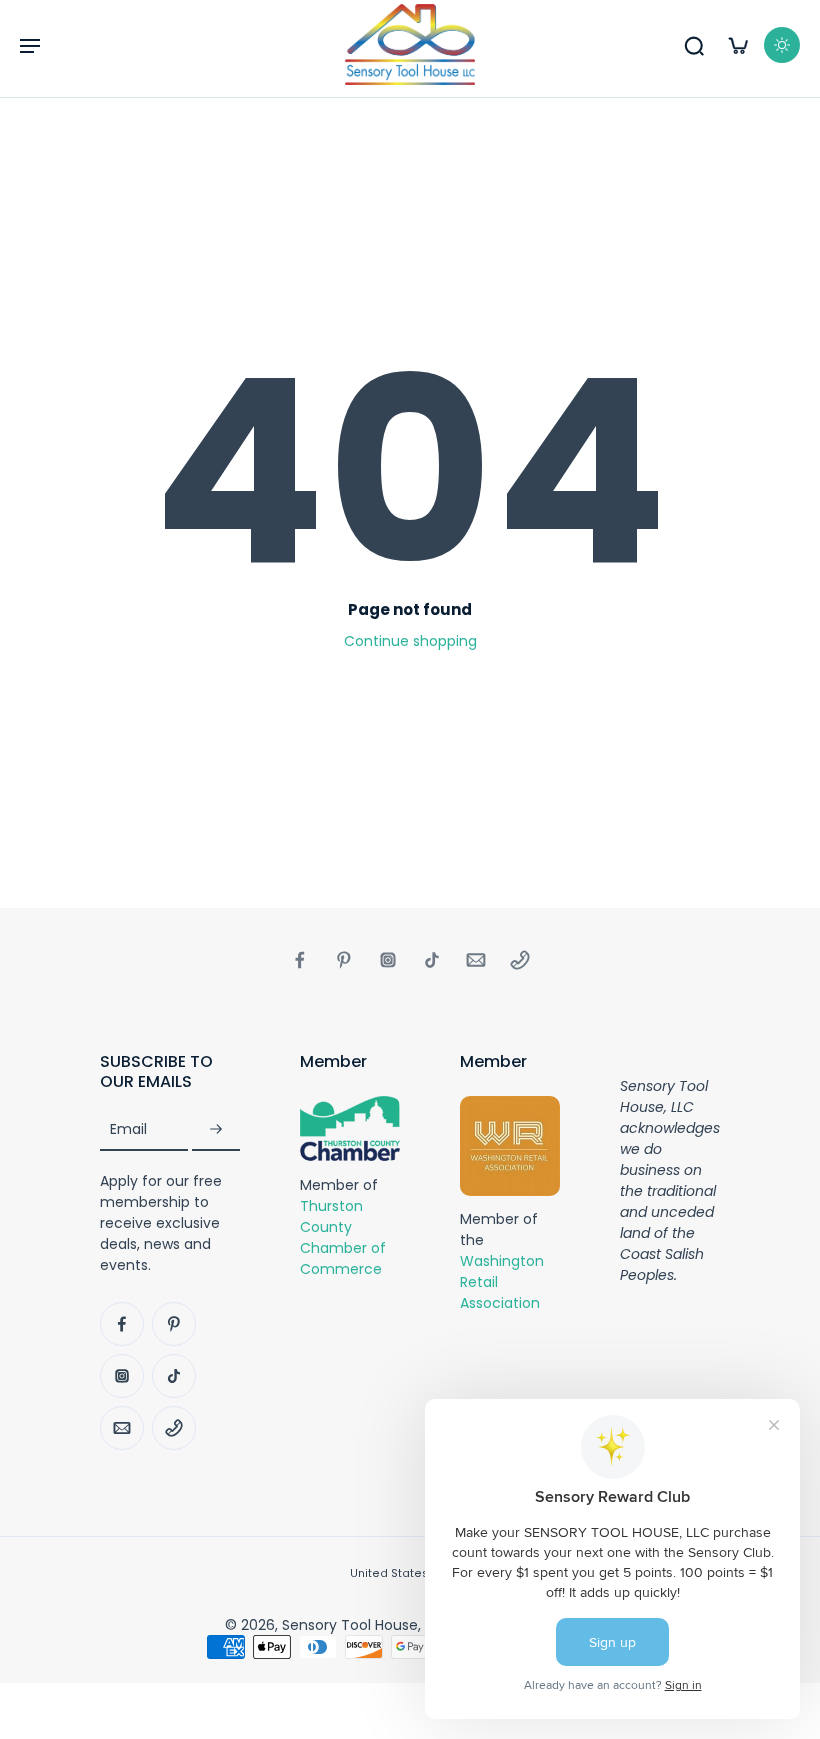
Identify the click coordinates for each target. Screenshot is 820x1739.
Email (128, 1129)
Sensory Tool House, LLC (365, 1625)
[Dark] (782, 45)
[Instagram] (388, 960)
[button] (30, 45)
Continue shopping (410, 641)
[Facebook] (300, 960)
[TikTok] (432, 960)
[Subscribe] (216, 1129)
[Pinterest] (344, 960)
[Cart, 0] (738, 45)
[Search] (694, 45)
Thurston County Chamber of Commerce (343, 1236)
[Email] (476, 960)
